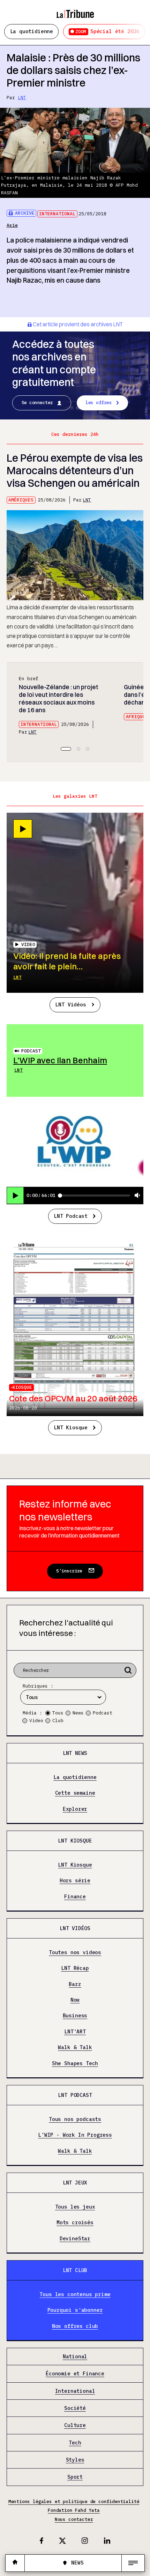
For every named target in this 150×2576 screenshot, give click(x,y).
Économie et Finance (75, 2374)
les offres (99, 403)
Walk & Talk (75, 2048)
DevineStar (75, 2239)
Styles (75, 2460)
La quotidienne (32, 31)
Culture (75, 2425)
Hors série (75, 1881)
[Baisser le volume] (137, 1196)
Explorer (75, 1809)
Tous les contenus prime (75, 2295)
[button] (66, 749)
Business (75, 2016)
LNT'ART (75, 2032)
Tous (58, 1713)
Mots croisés (75, 2223)
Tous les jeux (75, 2207)
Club (58, 1721)
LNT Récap (75, 1968)
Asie (12, 225)
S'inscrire (69, 1571)
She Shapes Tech (75, 2063)
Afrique (136, 717)
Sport (75, 2477)
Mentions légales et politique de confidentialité (74, 2501)
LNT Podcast (71, 1216)
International (57, 214)
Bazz (75, 1984)
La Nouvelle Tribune (75, 11)
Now (75, 2000)
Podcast (31, 1051)
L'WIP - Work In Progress (75, 2135)
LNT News (75, 1753)
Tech (75, 2443)
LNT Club (75, 2270)
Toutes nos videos (75, 1953)
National (75, 2357)
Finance (75, 1897)
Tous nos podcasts (75, 2119)
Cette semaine (75, 1793)
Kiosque (22, 1387)
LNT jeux (75, 2183)
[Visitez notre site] (15, 2563)
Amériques (21, 500)
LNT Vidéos (70, 1004)
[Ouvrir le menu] (133, 2563)
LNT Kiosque (71, 1427)
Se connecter (37, 403)
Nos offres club (75, 2326)
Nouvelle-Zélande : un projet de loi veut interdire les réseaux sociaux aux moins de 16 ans (59, 698)
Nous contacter (74, 2519)
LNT (22, 98)
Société (75, 2408)
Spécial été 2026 (107, 31)
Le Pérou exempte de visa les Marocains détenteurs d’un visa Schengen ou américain (75, 471)
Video (36, 1721)
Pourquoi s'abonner (75, 2310)
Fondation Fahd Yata (74, 2510)
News (78, 1713)
